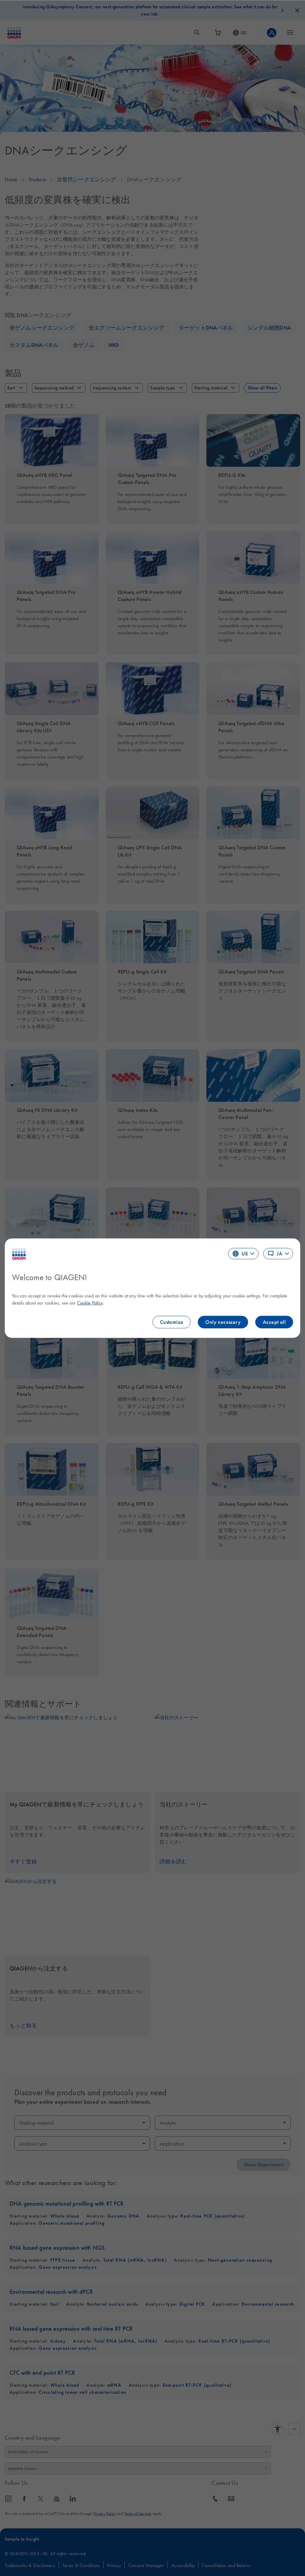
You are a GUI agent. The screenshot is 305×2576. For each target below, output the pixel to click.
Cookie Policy (90, 1303)
